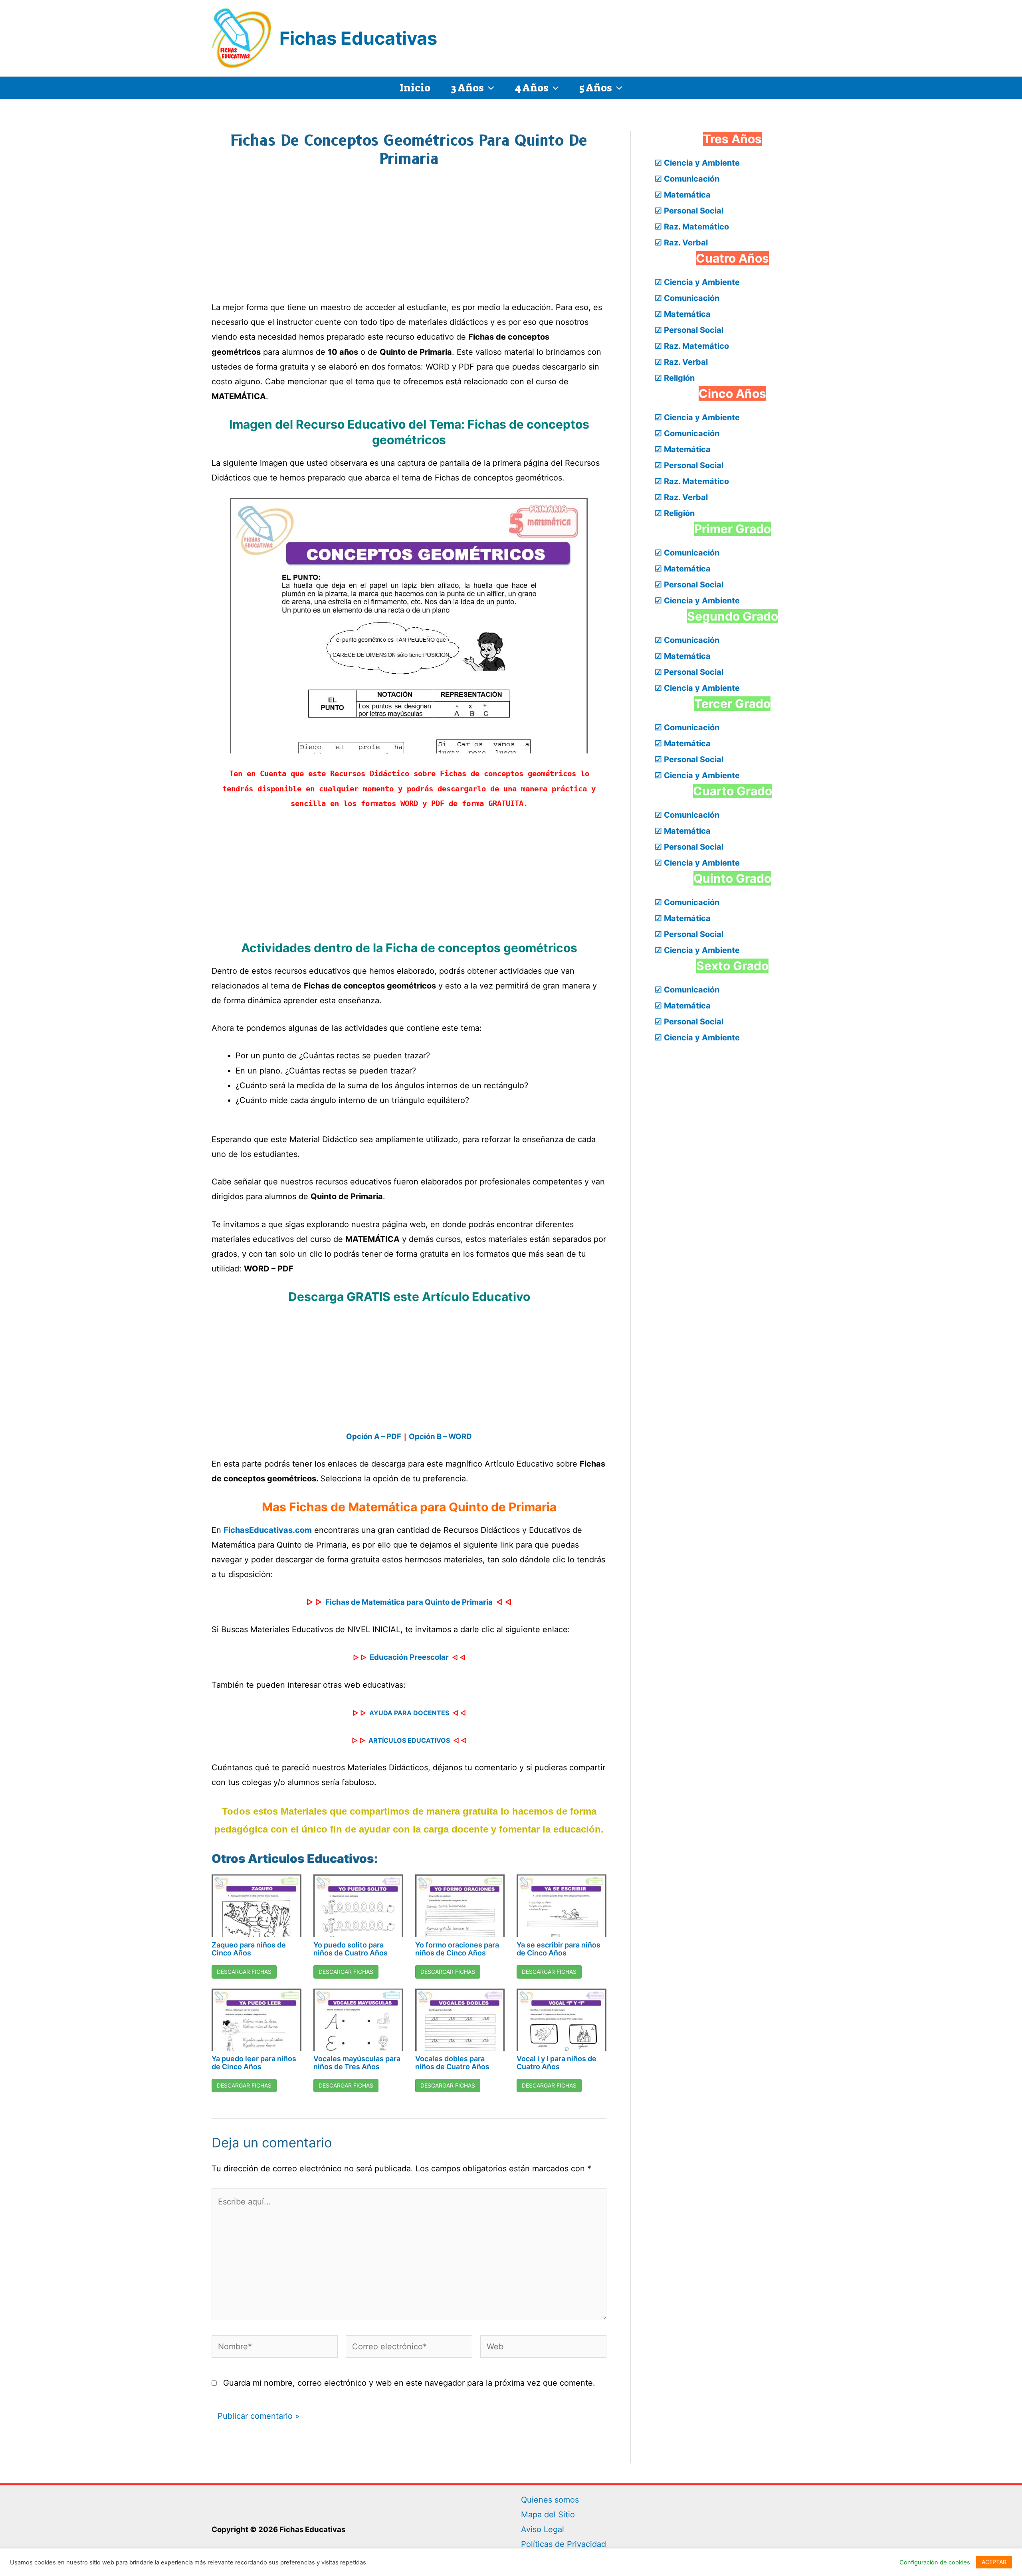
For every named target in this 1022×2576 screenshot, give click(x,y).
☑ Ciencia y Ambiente (697, 163)
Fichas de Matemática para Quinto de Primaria (409, 1602)
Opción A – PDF (374, 1436)
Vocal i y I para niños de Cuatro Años (557, 2063)
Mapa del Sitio (548, 2515)
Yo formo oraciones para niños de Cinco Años (457, 1949)
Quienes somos (550, 2500)
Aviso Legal (543, 2529)
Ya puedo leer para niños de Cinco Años (254, 2063)
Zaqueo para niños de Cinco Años (249, 1949)
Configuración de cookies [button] (935, 2562)
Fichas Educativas (358, 38)
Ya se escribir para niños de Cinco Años (559, 1949)
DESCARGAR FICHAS (244, 1972)
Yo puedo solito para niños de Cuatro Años (351, 1949)
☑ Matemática (683, 195)
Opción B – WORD (440, 1436)
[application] (489, 88)
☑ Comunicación (687, 179)
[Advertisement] (409, 239)
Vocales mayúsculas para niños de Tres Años (357, 2063)
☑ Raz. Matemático (692, 227)
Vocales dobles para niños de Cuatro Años (452, 2063)
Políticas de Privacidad (563, 2544)
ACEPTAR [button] (994, 2562)
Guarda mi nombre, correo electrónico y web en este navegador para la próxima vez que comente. (409, 2383)
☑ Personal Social (689, 211)
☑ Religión (675, 378)
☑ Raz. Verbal (681, 243)
